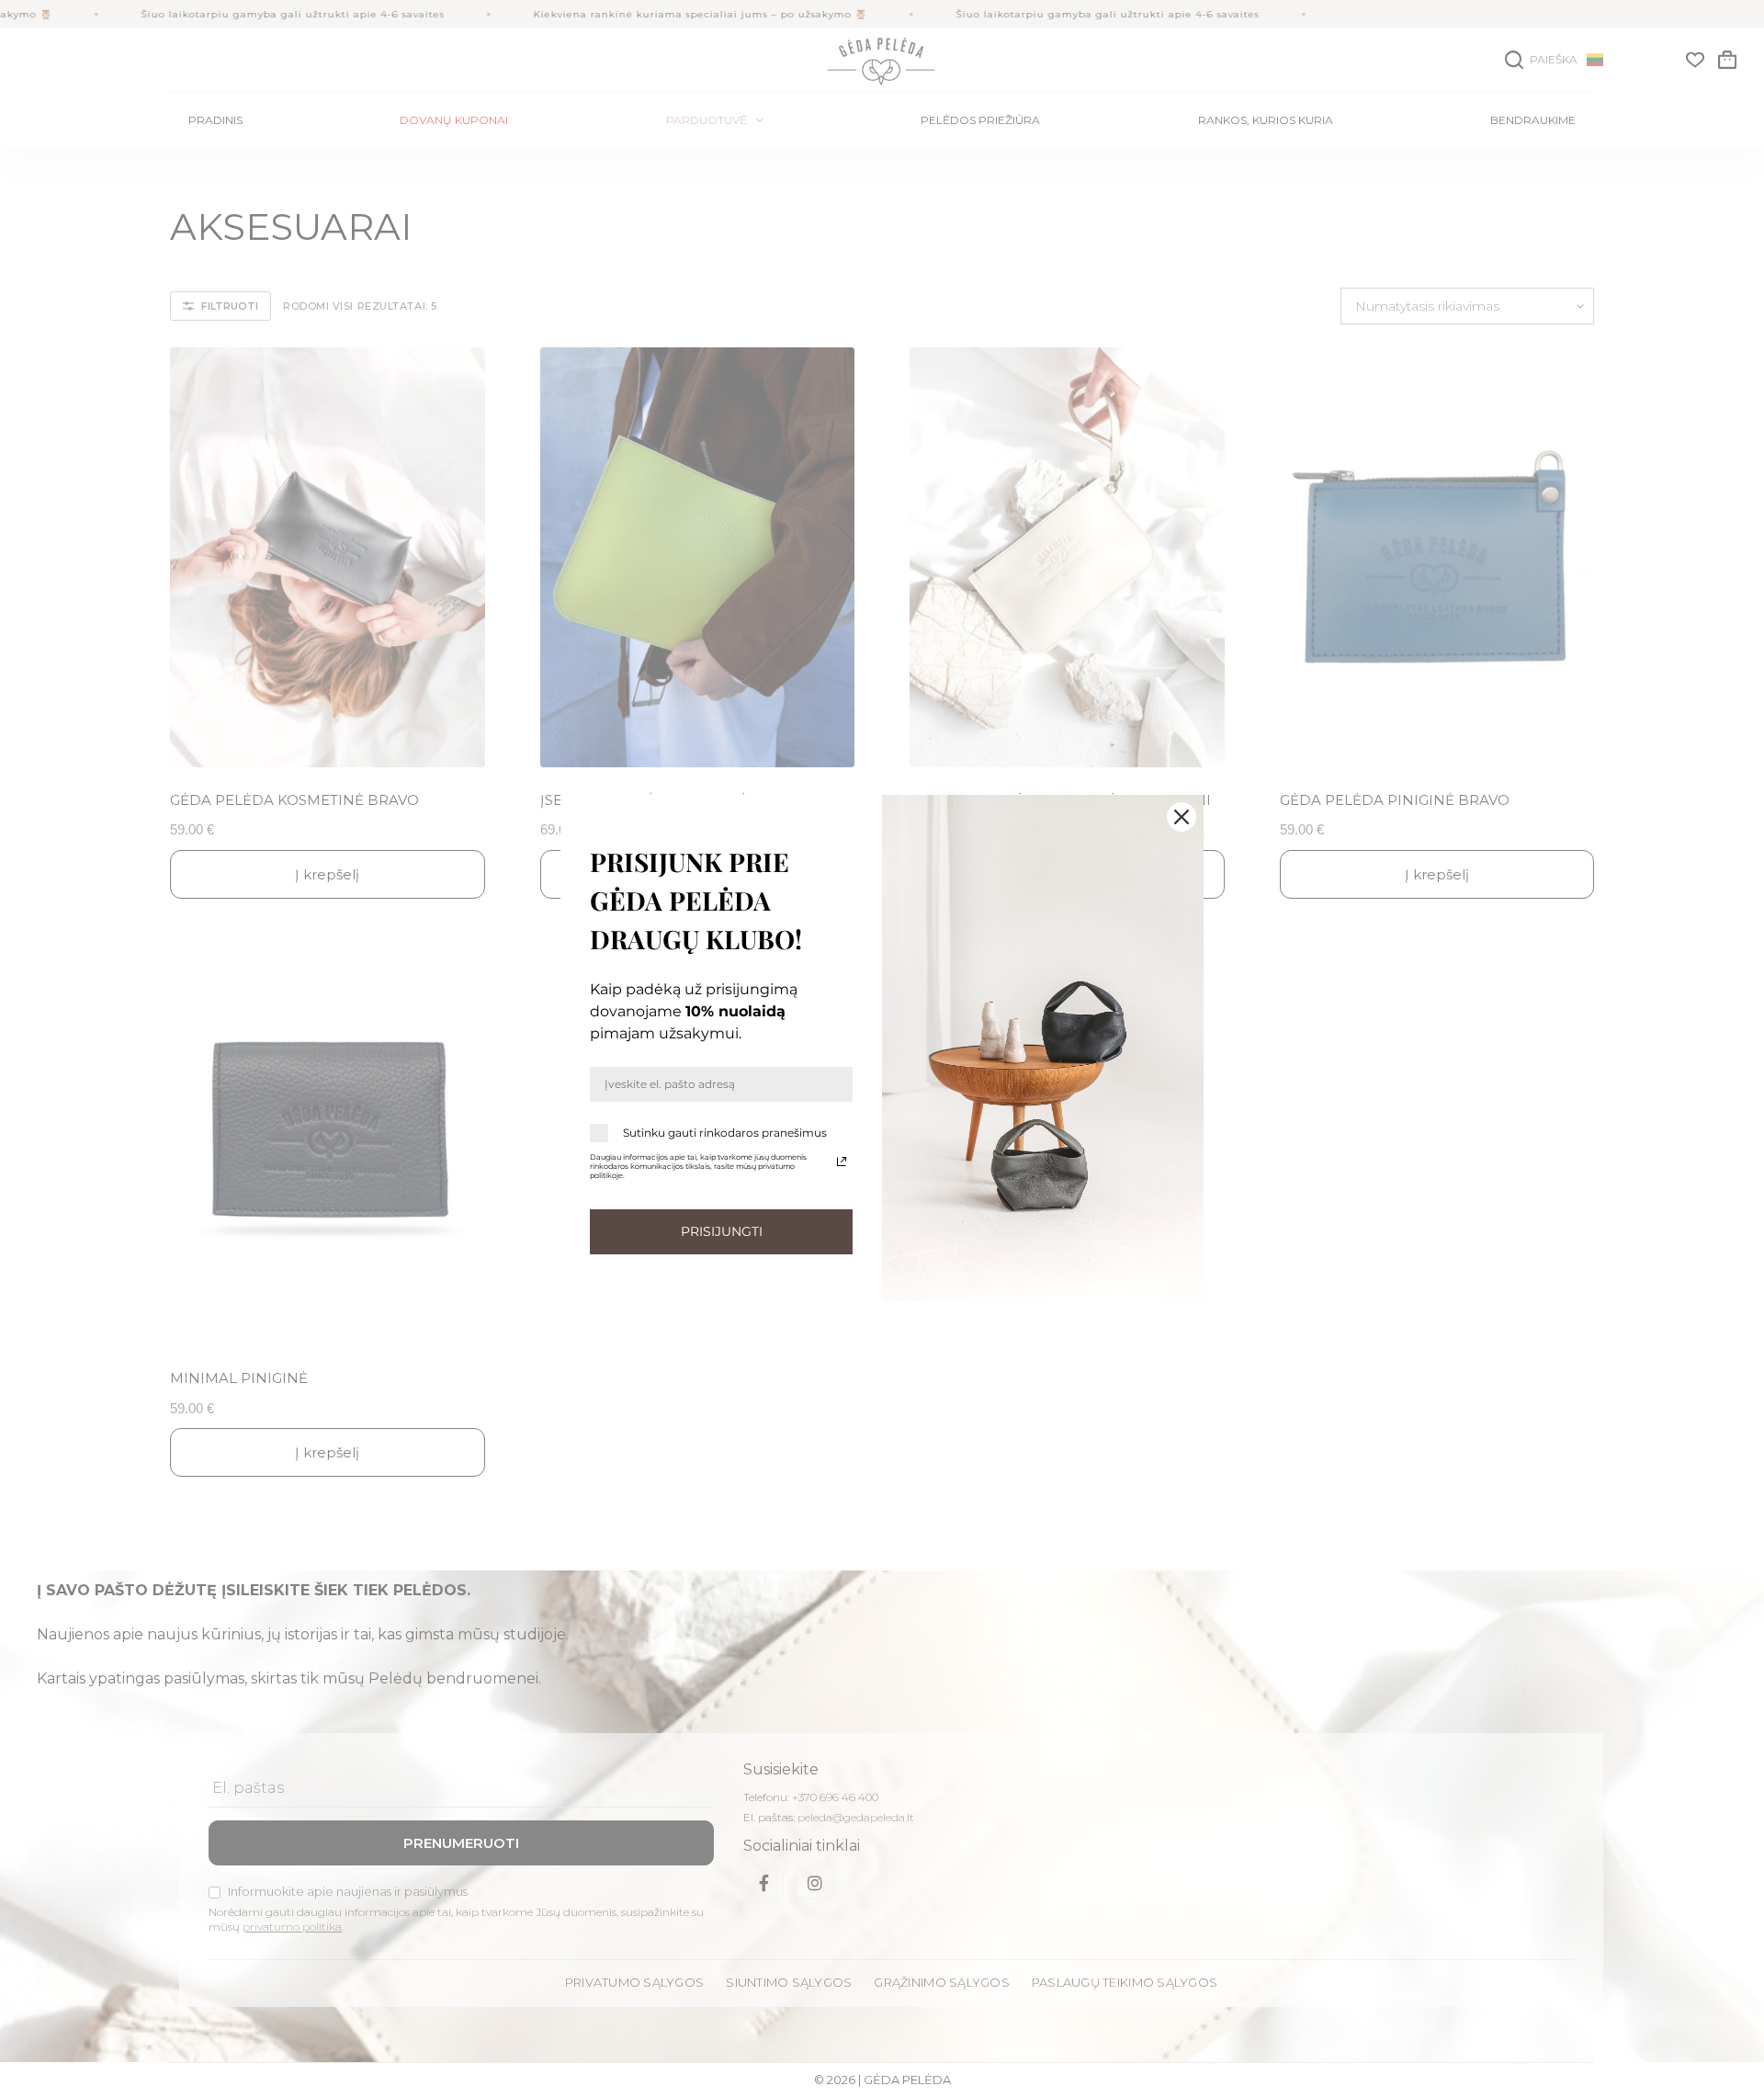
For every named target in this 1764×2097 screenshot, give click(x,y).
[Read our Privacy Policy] (842, 1162)
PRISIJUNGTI (722, 1231)
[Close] (1182, 817)
